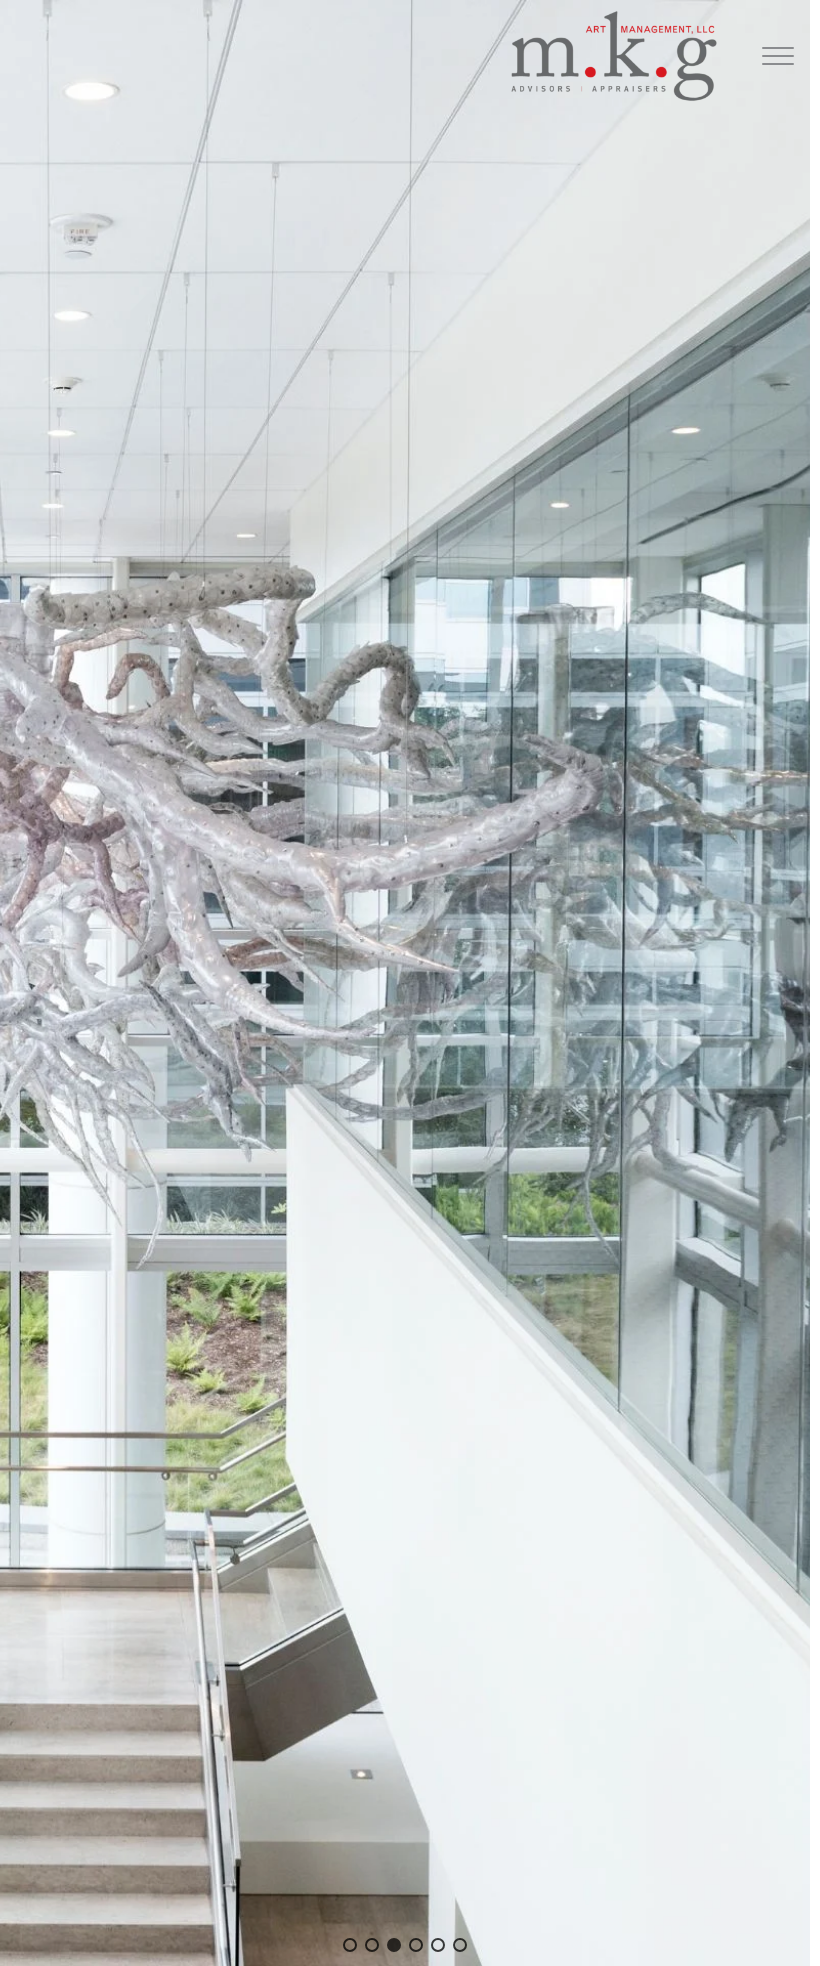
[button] (350, 1945)
